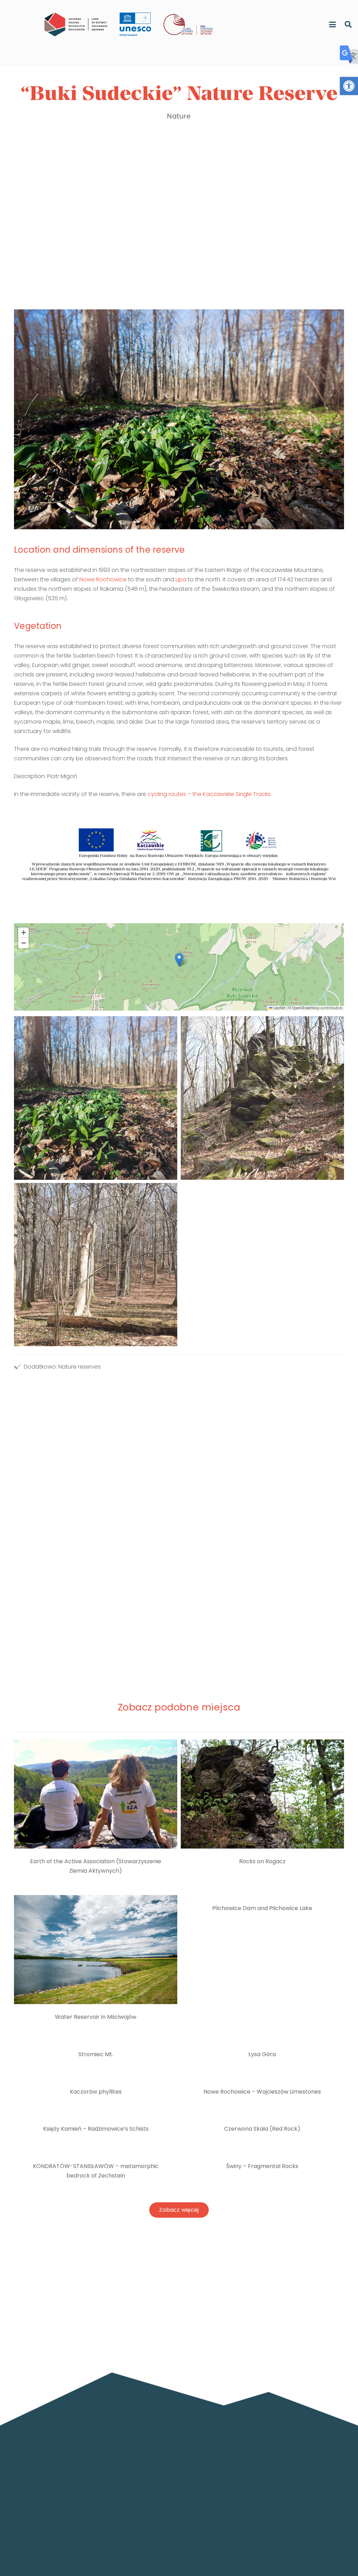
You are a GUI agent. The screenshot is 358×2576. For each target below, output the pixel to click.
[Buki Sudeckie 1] (96, 1265)
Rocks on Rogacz (262, 1861)
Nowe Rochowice (103, 579)
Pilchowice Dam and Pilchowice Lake (262, 1908)
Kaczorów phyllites (96, 2092)
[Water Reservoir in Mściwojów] (96, 1949)
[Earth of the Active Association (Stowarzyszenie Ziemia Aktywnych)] (96, 1794)
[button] (349, 86)
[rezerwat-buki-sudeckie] (96, 1098)
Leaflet (279, 1008)
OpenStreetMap (306, 1008)
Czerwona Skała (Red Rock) (262, 2129)
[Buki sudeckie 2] (262, 1098)
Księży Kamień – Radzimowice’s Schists (96, 2129)
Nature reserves (80, 1367)
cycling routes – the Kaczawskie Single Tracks (209, 794)
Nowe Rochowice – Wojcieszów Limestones (262, 2092)
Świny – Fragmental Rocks (262, 2166)
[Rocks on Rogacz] (262, 1794)
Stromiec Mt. (96, 2054)
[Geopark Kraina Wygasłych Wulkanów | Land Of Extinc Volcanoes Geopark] (76, 24)
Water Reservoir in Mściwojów (96, 2017)
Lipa (181, 579)
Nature (179, 116)
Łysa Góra (262, 2054)
